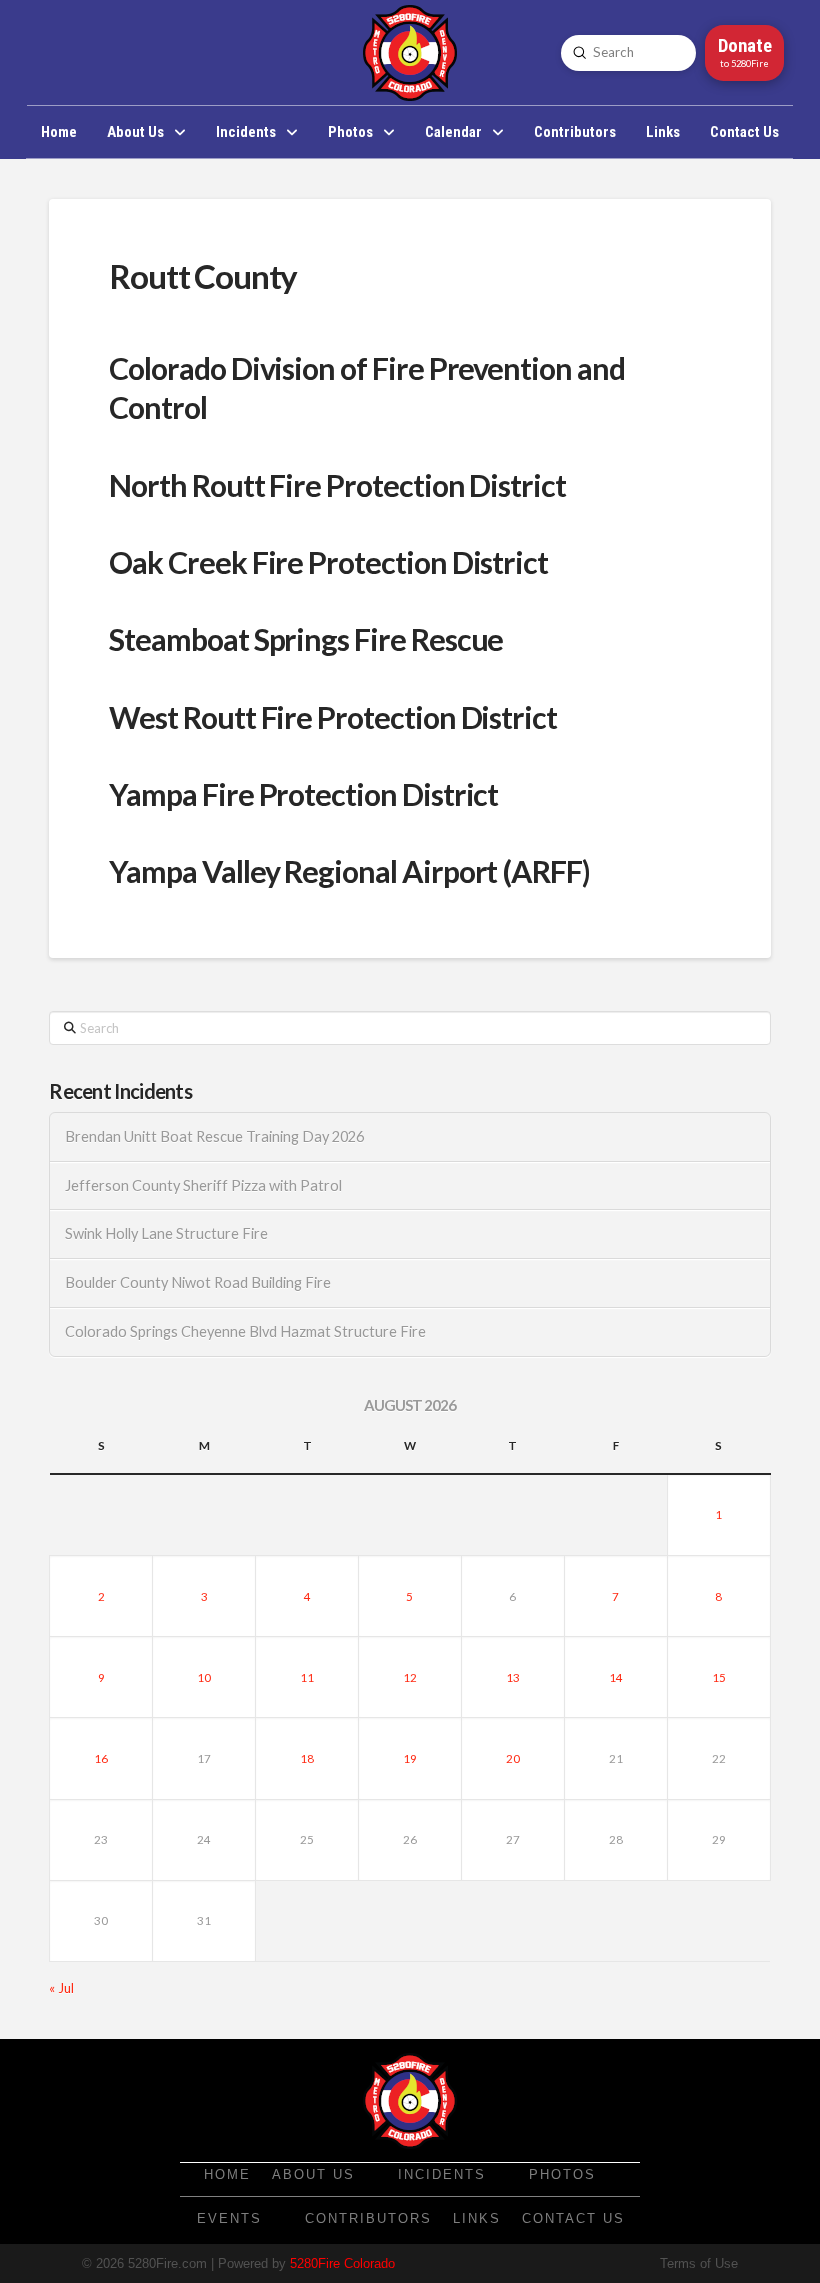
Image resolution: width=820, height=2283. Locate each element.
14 (616, 1677)
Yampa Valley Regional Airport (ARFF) (349, 871)
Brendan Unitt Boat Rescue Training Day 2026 (214, 1136)
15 (719, 1677)
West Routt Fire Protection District (333, 717)
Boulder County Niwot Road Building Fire (198, 1282)
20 (513, 1758)
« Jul (61, 1988)
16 (101, 1758)
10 (204, 1677)
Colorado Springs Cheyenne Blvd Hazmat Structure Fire (245, 1331)
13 (513, 1677)
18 (307, 1758)
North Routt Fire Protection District (337, 485)
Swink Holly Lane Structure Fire (166, 1233)
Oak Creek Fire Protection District (328, 562)
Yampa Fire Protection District (303, 794)
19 (410, 1758)
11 (307, 1677)
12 (410, 1677)
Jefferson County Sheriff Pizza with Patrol (203, 1185)
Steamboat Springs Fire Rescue (306, 639)
